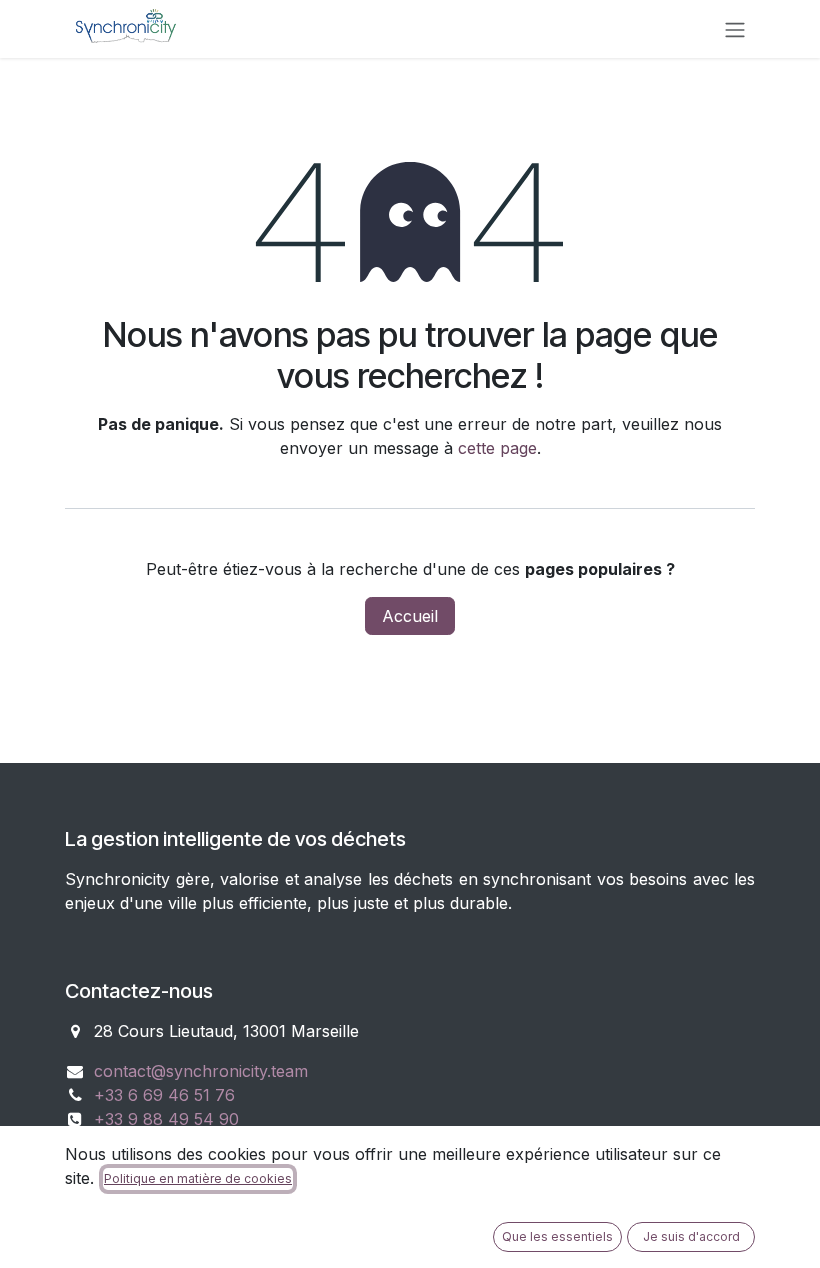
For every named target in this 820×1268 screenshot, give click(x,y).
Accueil (410, 616)
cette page (497, 448)
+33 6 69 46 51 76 (164, 1095)
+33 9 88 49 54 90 (166, 1119)
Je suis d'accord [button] (691, 1236)
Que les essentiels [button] (557, 1236)
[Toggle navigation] (735, 29)
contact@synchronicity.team (201, 1071)
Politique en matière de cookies (198, 1178)
